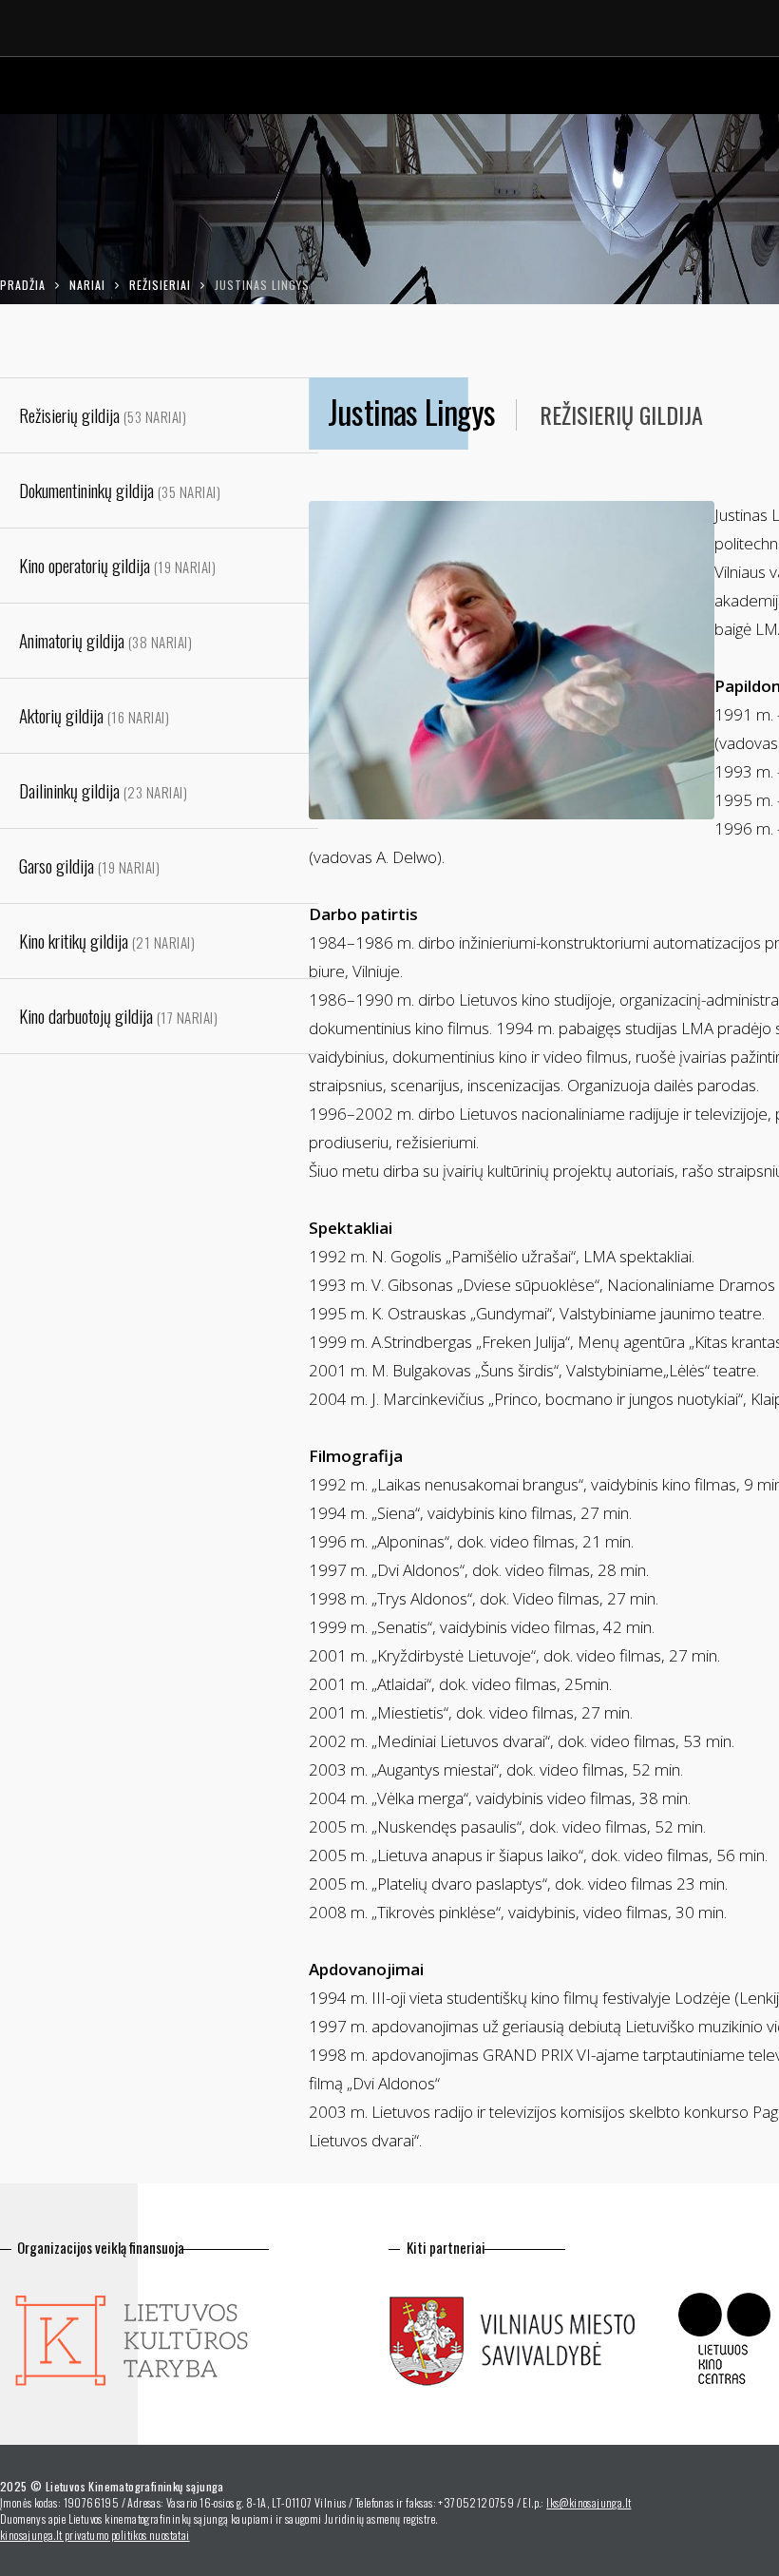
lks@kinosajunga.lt (589, 2502)
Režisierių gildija (621, 414)
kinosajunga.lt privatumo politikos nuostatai (95, 2535)
